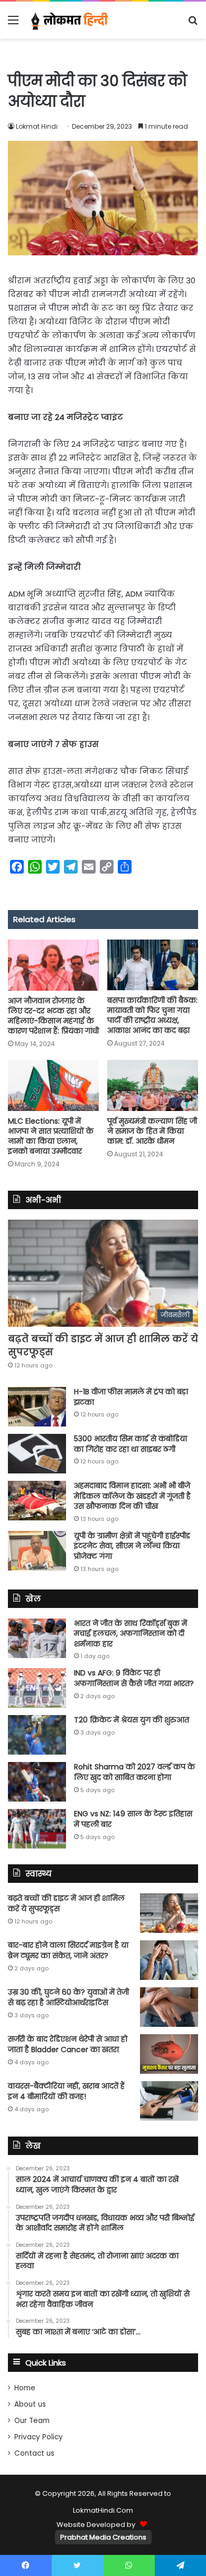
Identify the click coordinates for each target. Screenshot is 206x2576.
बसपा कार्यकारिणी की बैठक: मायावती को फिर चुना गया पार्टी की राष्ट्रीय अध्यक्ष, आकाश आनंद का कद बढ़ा (152, 1015)
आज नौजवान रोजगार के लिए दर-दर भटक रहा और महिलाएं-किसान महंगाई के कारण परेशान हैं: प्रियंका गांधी (53, 1016)
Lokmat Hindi (37, 126)
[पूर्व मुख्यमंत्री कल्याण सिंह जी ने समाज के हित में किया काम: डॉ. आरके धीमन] (153, 1085)
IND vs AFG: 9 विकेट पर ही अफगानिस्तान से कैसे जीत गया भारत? (134, 1678)
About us (30, 2404)
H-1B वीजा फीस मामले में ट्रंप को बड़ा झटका (131, 1397)
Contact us (34, 2453)
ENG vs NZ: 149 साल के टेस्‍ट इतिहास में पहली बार (133, 1819)
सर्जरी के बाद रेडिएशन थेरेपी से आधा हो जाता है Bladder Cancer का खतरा (68, 2044)
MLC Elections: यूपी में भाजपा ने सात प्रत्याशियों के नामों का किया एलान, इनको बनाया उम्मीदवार (51, 1136)
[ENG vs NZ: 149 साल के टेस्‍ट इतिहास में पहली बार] (37, 1829)
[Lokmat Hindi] (69, 20)
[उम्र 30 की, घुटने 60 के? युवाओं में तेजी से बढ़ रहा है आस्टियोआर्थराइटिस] (169, 2007)
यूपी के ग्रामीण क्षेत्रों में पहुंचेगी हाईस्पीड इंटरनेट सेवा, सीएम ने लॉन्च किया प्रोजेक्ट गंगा (132, 1546)
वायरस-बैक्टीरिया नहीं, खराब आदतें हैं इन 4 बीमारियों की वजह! (66, 2091)
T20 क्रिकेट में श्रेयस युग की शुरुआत (132, 1720)
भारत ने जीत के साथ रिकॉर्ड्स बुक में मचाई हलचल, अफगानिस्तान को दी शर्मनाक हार (130, 1634)
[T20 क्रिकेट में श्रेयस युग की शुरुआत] (37, 1735)
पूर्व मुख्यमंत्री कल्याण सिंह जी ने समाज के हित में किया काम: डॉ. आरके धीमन (152, 1131)
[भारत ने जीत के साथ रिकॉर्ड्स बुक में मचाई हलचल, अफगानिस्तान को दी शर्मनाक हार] (37, 1638)
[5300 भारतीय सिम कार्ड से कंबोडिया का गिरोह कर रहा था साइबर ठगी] (37, 1454)
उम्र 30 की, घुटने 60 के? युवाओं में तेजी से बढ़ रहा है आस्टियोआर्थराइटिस (68, 1997)
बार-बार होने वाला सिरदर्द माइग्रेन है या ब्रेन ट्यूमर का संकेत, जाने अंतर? (68, 1950)
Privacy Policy (39, 2437)
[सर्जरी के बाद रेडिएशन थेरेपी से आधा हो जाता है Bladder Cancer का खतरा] (169, 2054)
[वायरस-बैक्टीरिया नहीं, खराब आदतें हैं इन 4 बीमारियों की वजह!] (169, 2101)
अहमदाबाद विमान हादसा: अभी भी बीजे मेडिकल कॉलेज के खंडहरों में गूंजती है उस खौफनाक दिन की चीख (132, 1496)
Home (25, 2388)
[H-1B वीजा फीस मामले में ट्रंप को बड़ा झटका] (37, 1407)
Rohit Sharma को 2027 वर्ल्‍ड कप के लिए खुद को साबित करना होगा (134, 1772)
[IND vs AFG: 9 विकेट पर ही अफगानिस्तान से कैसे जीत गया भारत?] (37, 1688)
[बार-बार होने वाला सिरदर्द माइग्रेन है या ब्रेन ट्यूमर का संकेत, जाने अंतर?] (169, 1960)
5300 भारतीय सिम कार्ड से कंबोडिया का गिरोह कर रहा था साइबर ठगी (130, 1444)
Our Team (32, 2421)
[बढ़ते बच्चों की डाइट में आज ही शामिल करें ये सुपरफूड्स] (169, 1913)
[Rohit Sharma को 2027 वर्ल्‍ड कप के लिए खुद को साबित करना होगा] (37, 1782)
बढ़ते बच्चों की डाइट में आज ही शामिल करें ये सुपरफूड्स (66, 1903)
